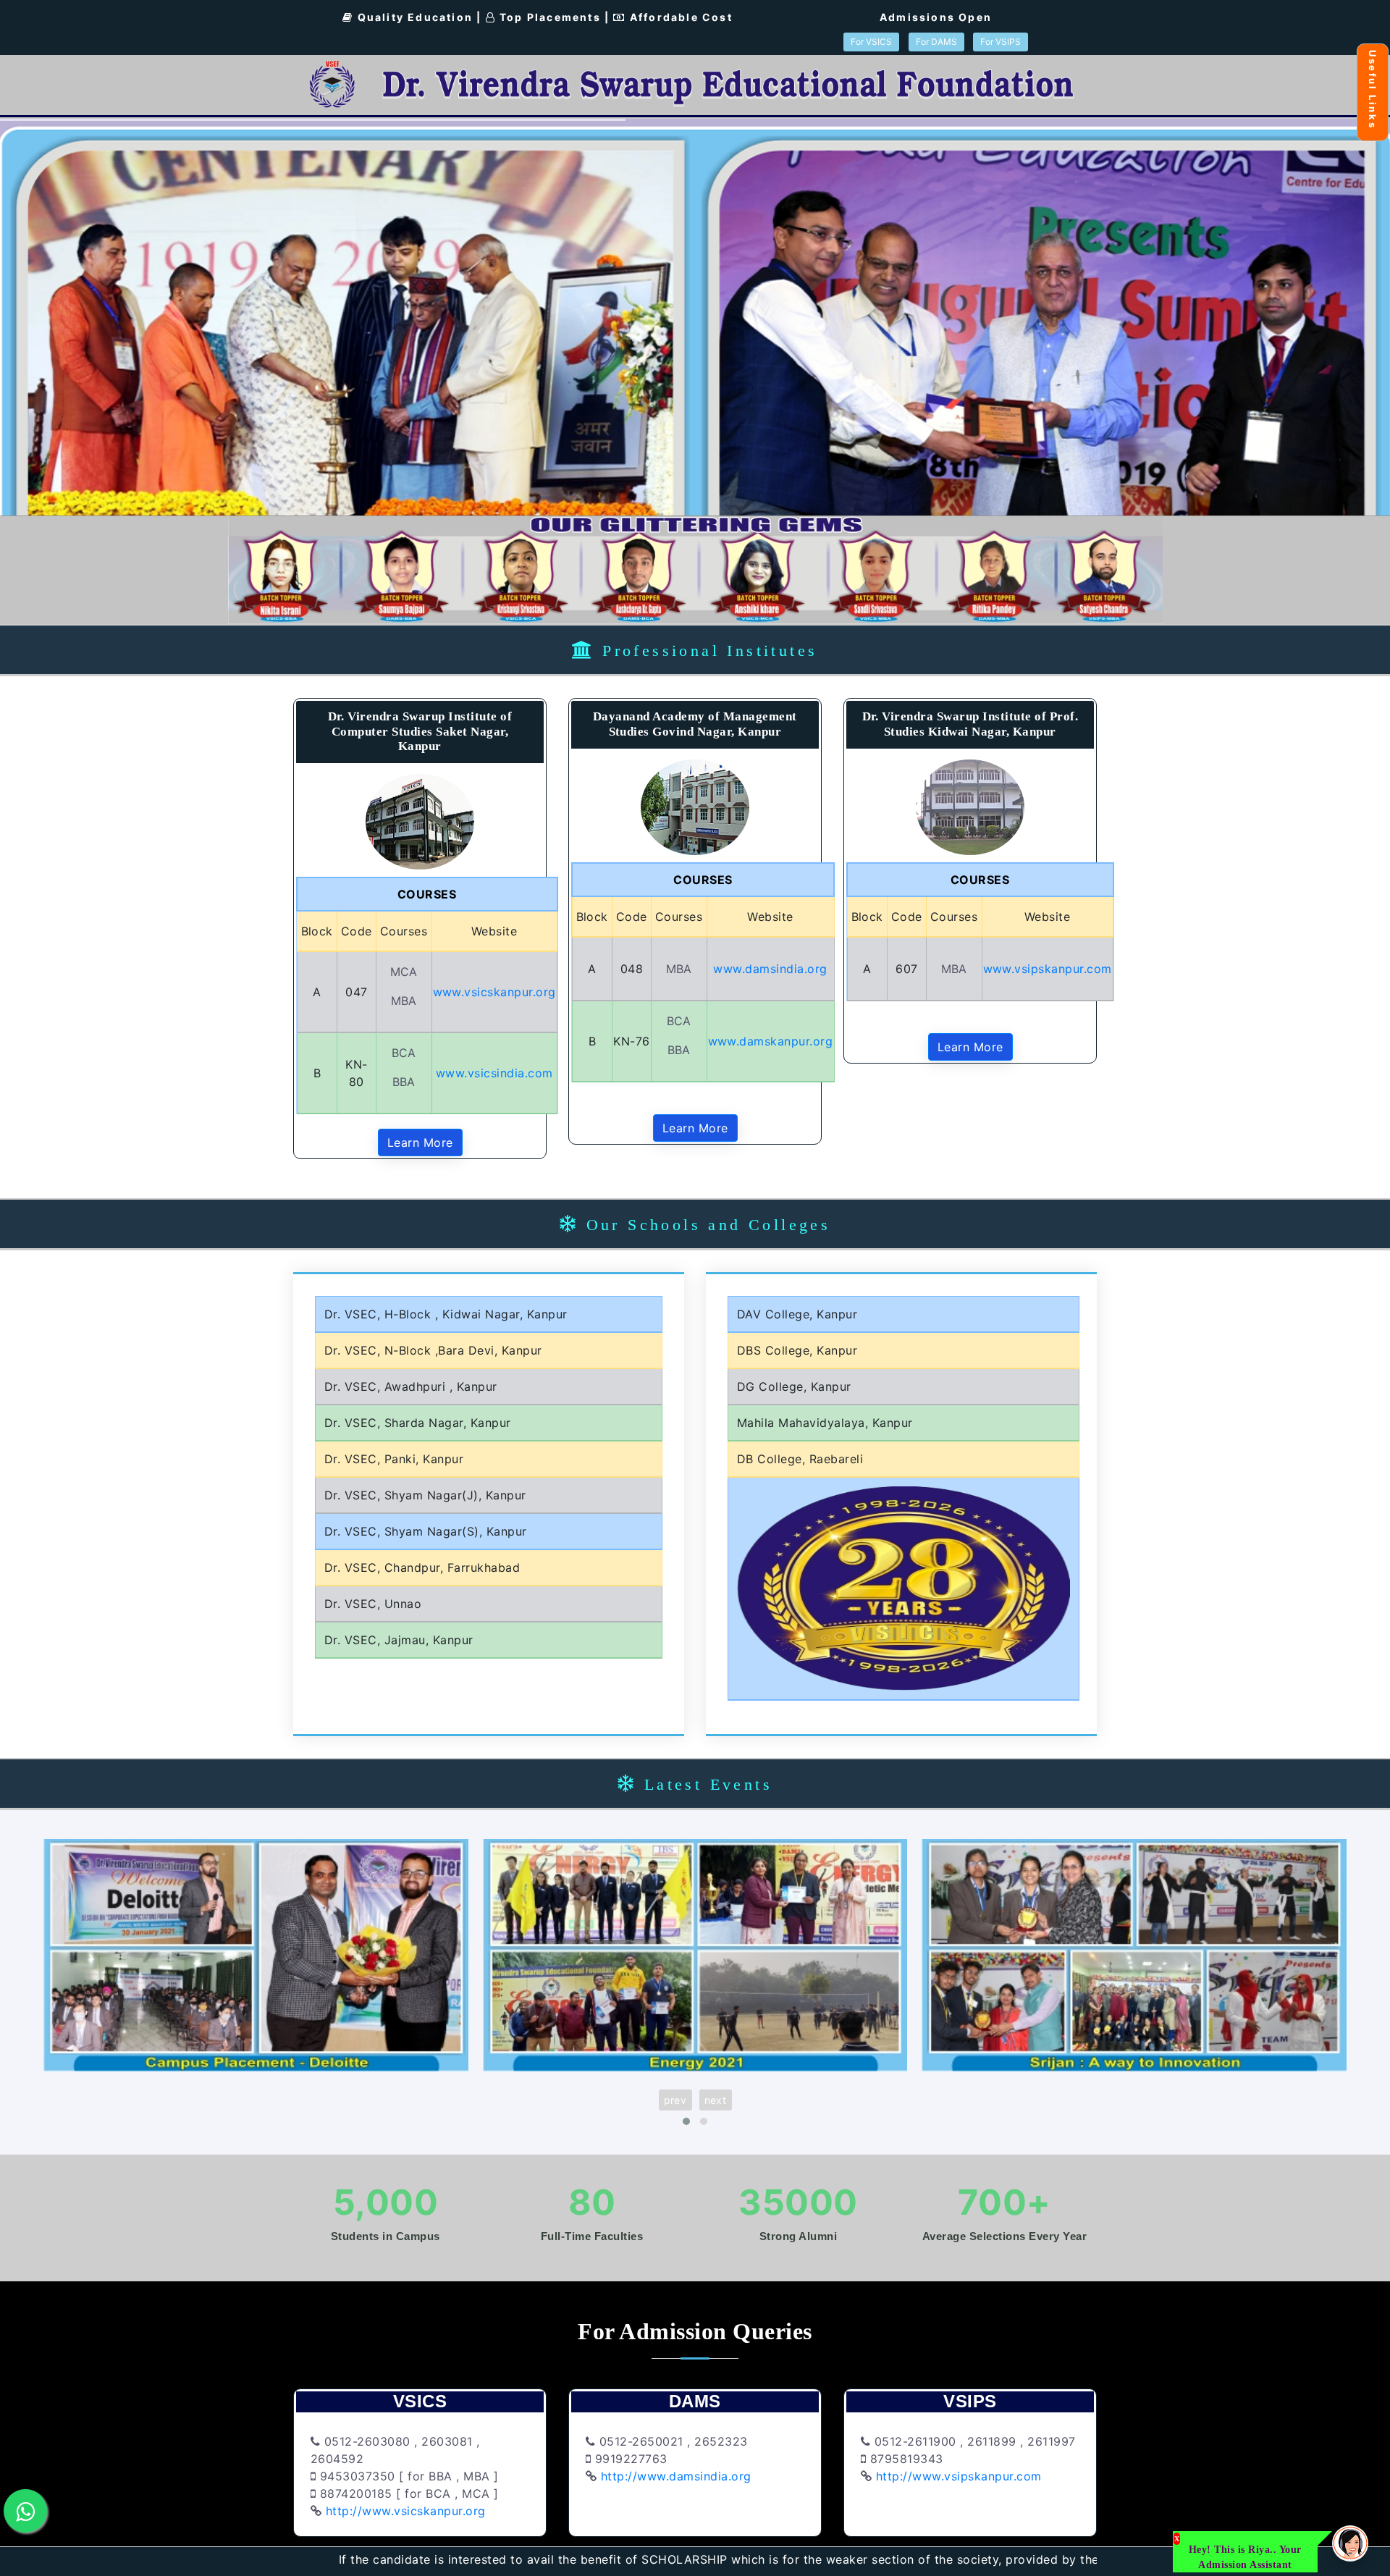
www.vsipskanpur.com (1048, 969)
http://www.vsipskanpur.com (959, 2476)
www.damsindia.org (770, 969)
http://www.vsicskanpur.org (404, 2511)
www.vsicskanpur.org (495, 992)
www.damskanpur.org (771, 1041)
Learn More (420, 1142)
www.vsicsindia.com (494, 1073)
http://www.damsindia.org (674, 2476)
